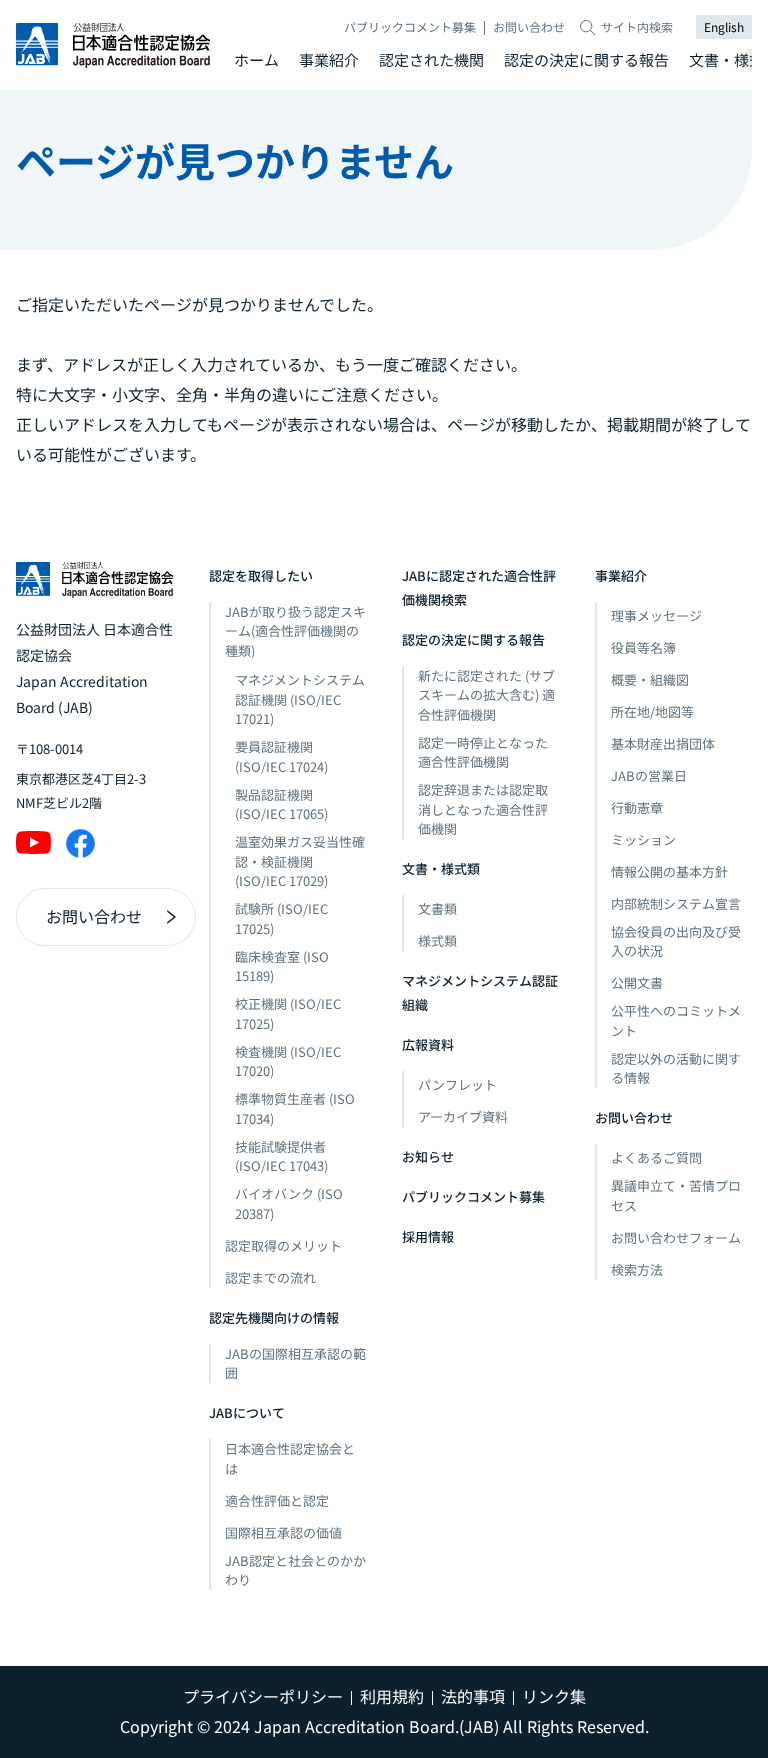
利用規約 (392, 1696)
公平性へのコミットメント (676, 1020)
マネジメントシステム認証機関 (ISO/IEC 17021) (300, 699)
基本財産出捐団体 (663, 743)
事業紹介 (329, 59)
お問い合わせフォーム (676, 1237)
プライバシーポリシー (263, 1696)
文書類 (437, 908)
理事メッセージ (656, 615)
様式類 (437, 940)
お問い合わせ (529, 26)
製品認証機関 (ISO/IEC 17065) (281, 804)
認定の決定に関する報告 (586, 59)
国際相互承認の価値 (283, 1532)
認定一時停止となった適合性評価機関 (483, 752)
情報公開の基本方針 (669, 871)
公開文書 (637, 982)
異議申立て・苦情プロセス (676, 1195)
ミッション (643, 839)
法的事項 (473, 1696)
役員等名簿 (643, 647)
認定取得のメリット (283, 1245)
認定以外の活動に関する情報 (676, 1068)
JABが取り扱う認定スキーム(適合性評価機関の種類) (295, 631)
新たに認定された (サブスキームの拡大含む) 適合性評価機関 (486, 695)
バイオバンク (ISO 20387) (289, 1203)
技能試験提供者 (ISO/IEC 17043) (281, 1156)
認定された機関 (431, 59)
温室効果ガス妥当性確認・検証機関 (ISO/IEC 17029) (300, 861)
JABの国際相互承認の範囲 (295, 1363)
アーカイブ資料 (463, 1116)
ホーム (256, 59)
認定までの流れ (270, 1277)
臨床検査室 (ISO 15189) (282, 966)
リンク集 (554, 1696)
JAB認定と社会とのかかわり (295, 1570)
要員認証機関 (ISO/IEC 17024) (281, 756)
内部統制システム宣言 (676, 903)
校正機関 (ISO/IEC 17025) (288, 1013)
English (724, 26)
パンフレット (457, 1084)
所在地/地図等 (652, 711)
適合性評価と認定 (277, 1500)
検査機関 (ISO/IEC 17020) (288, 1061)
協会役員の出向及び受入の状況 (676, 941)
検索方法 (637, 1269)
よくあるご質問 (656, 1157)
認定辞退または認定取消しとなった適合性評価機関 (483, 809)
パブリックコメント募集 (410, 26)
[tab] (256, 60)
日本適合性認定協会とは (290, 1458)
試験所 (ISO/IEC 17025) (281, 918)
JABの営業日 (649, 775)
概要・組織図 (650, 679)
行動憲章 (637, 807)
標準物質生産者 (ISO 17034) (295, 1108)
